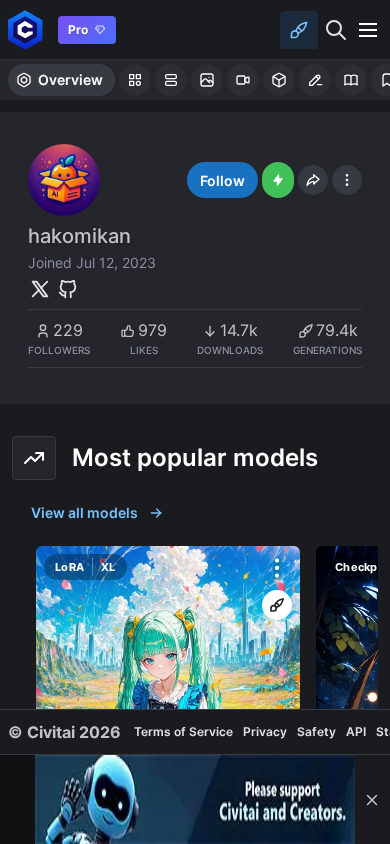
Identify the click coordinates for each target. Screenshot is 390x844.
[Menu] (368, 30)
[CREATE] (277, 605)
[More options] (277, 568)
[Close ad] (372, 799)
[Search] (336, 30)
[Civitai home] (25, 29)
